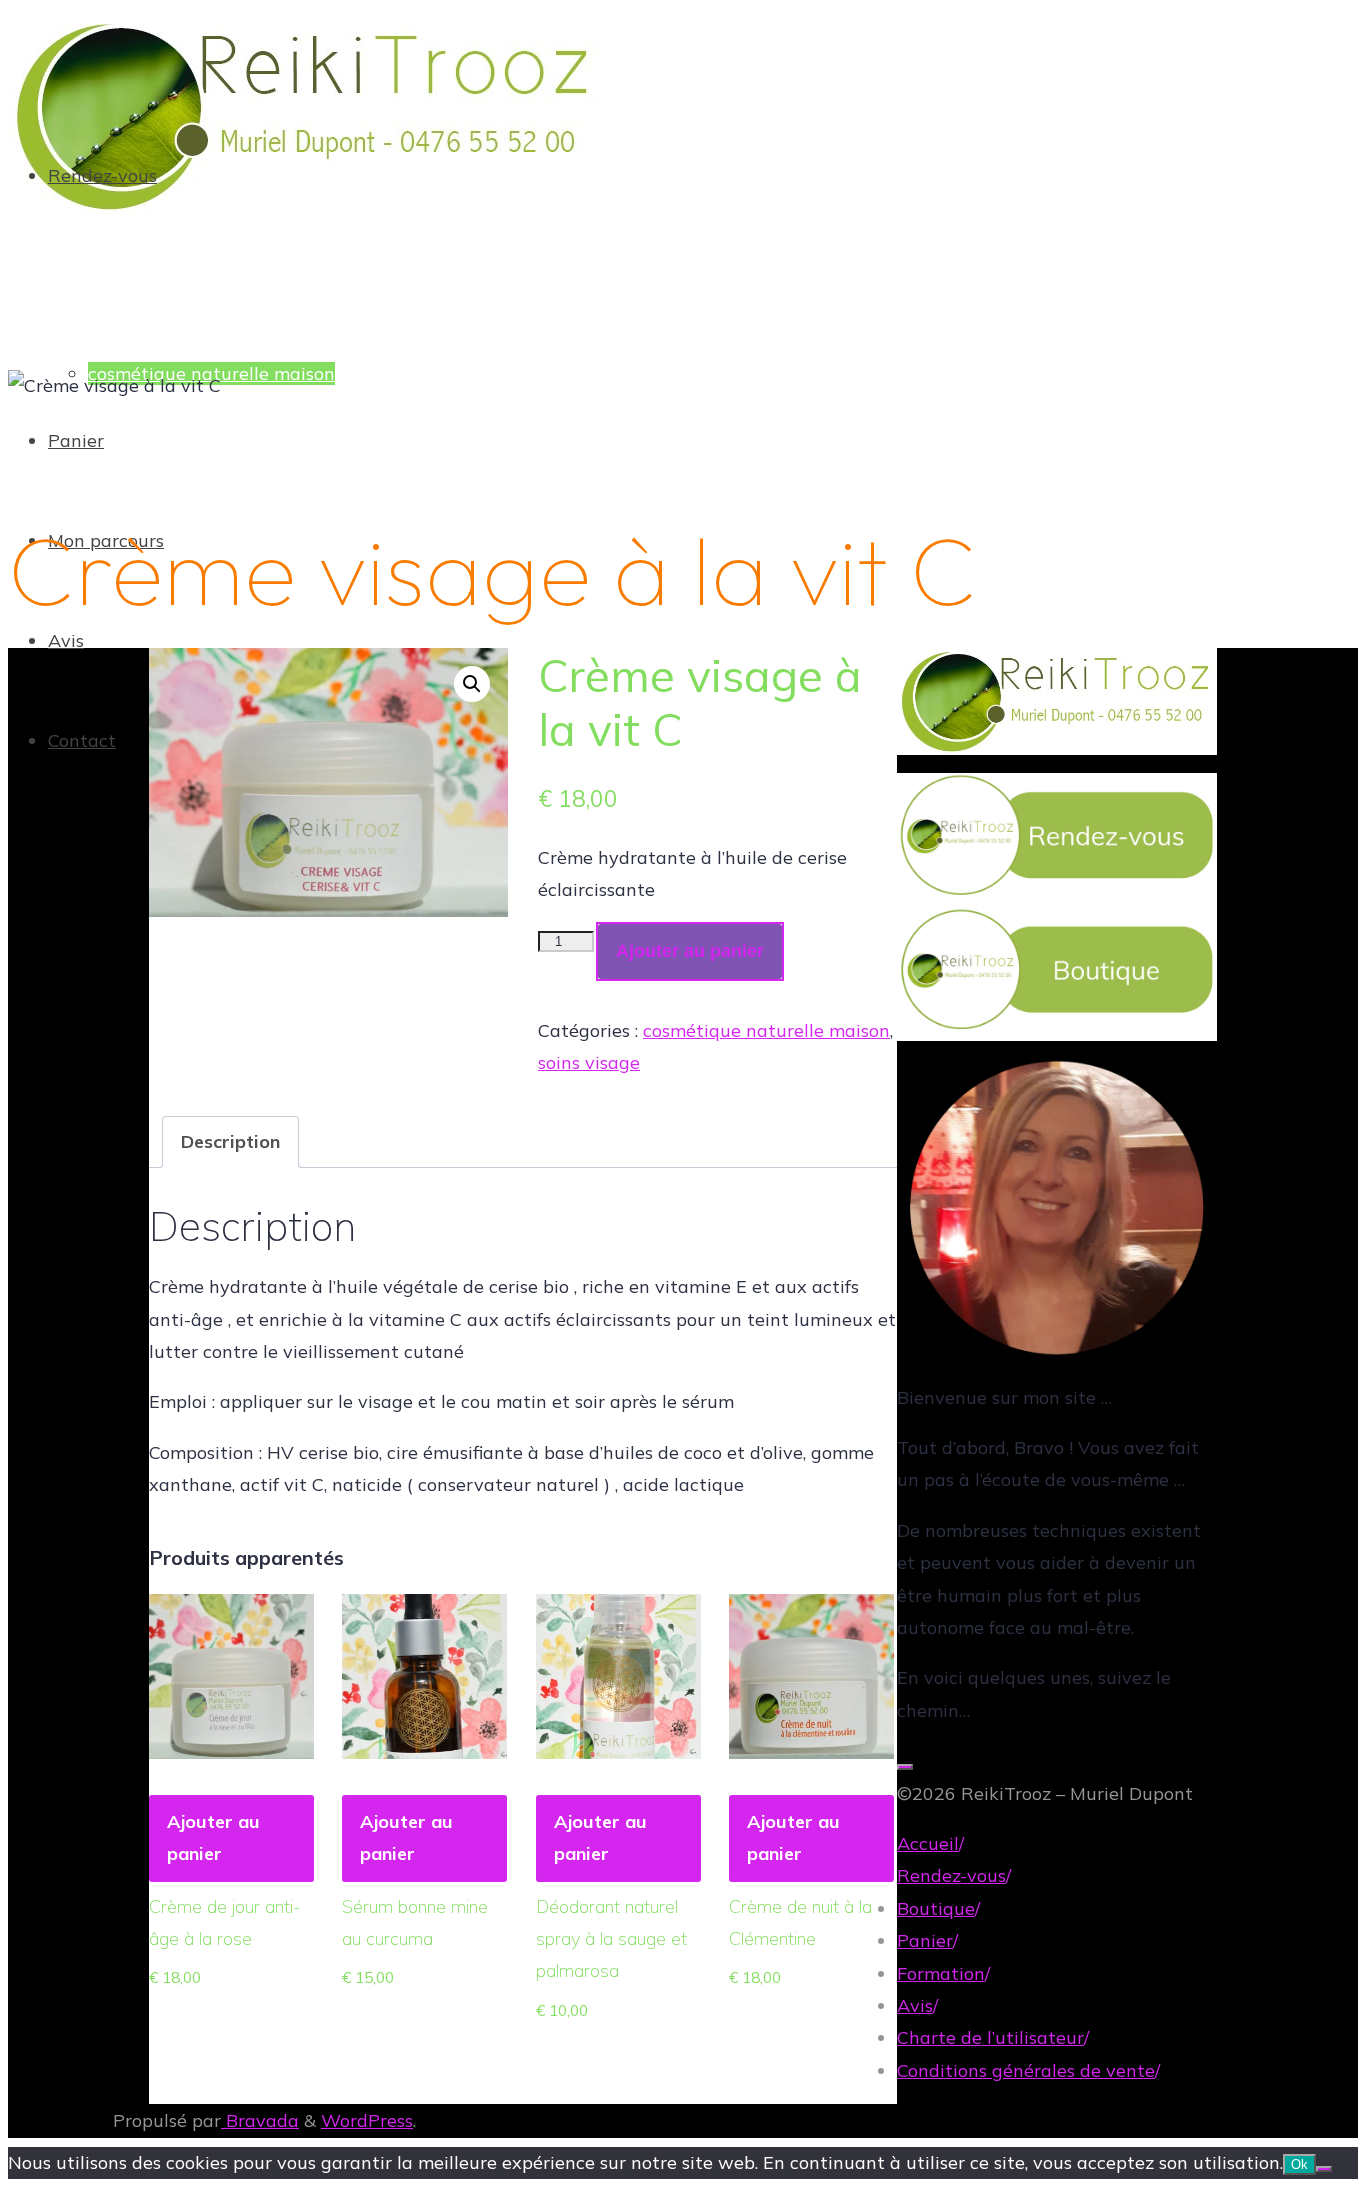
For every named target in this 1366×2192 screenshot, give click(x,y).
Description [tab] (230, 1141)
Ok (1299, 2164)
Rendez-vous (951, 1875)
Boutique (936, 1908)
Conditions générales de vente (1026, 2070)
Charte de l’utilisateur (990, 2037)
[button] (472, 684)
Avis (915, 2005)
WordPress (367, 2120)
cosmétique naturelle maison (766, 1030)
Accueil (928, 1843)
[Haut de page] (905, 1767)
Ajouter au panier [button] (213, 1837)
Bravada (260, 2120)
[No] (1324, 2169)
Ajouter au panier (690, 951)
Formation (941, 1973)
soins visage (589, 1062)
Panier (925, 1940)
